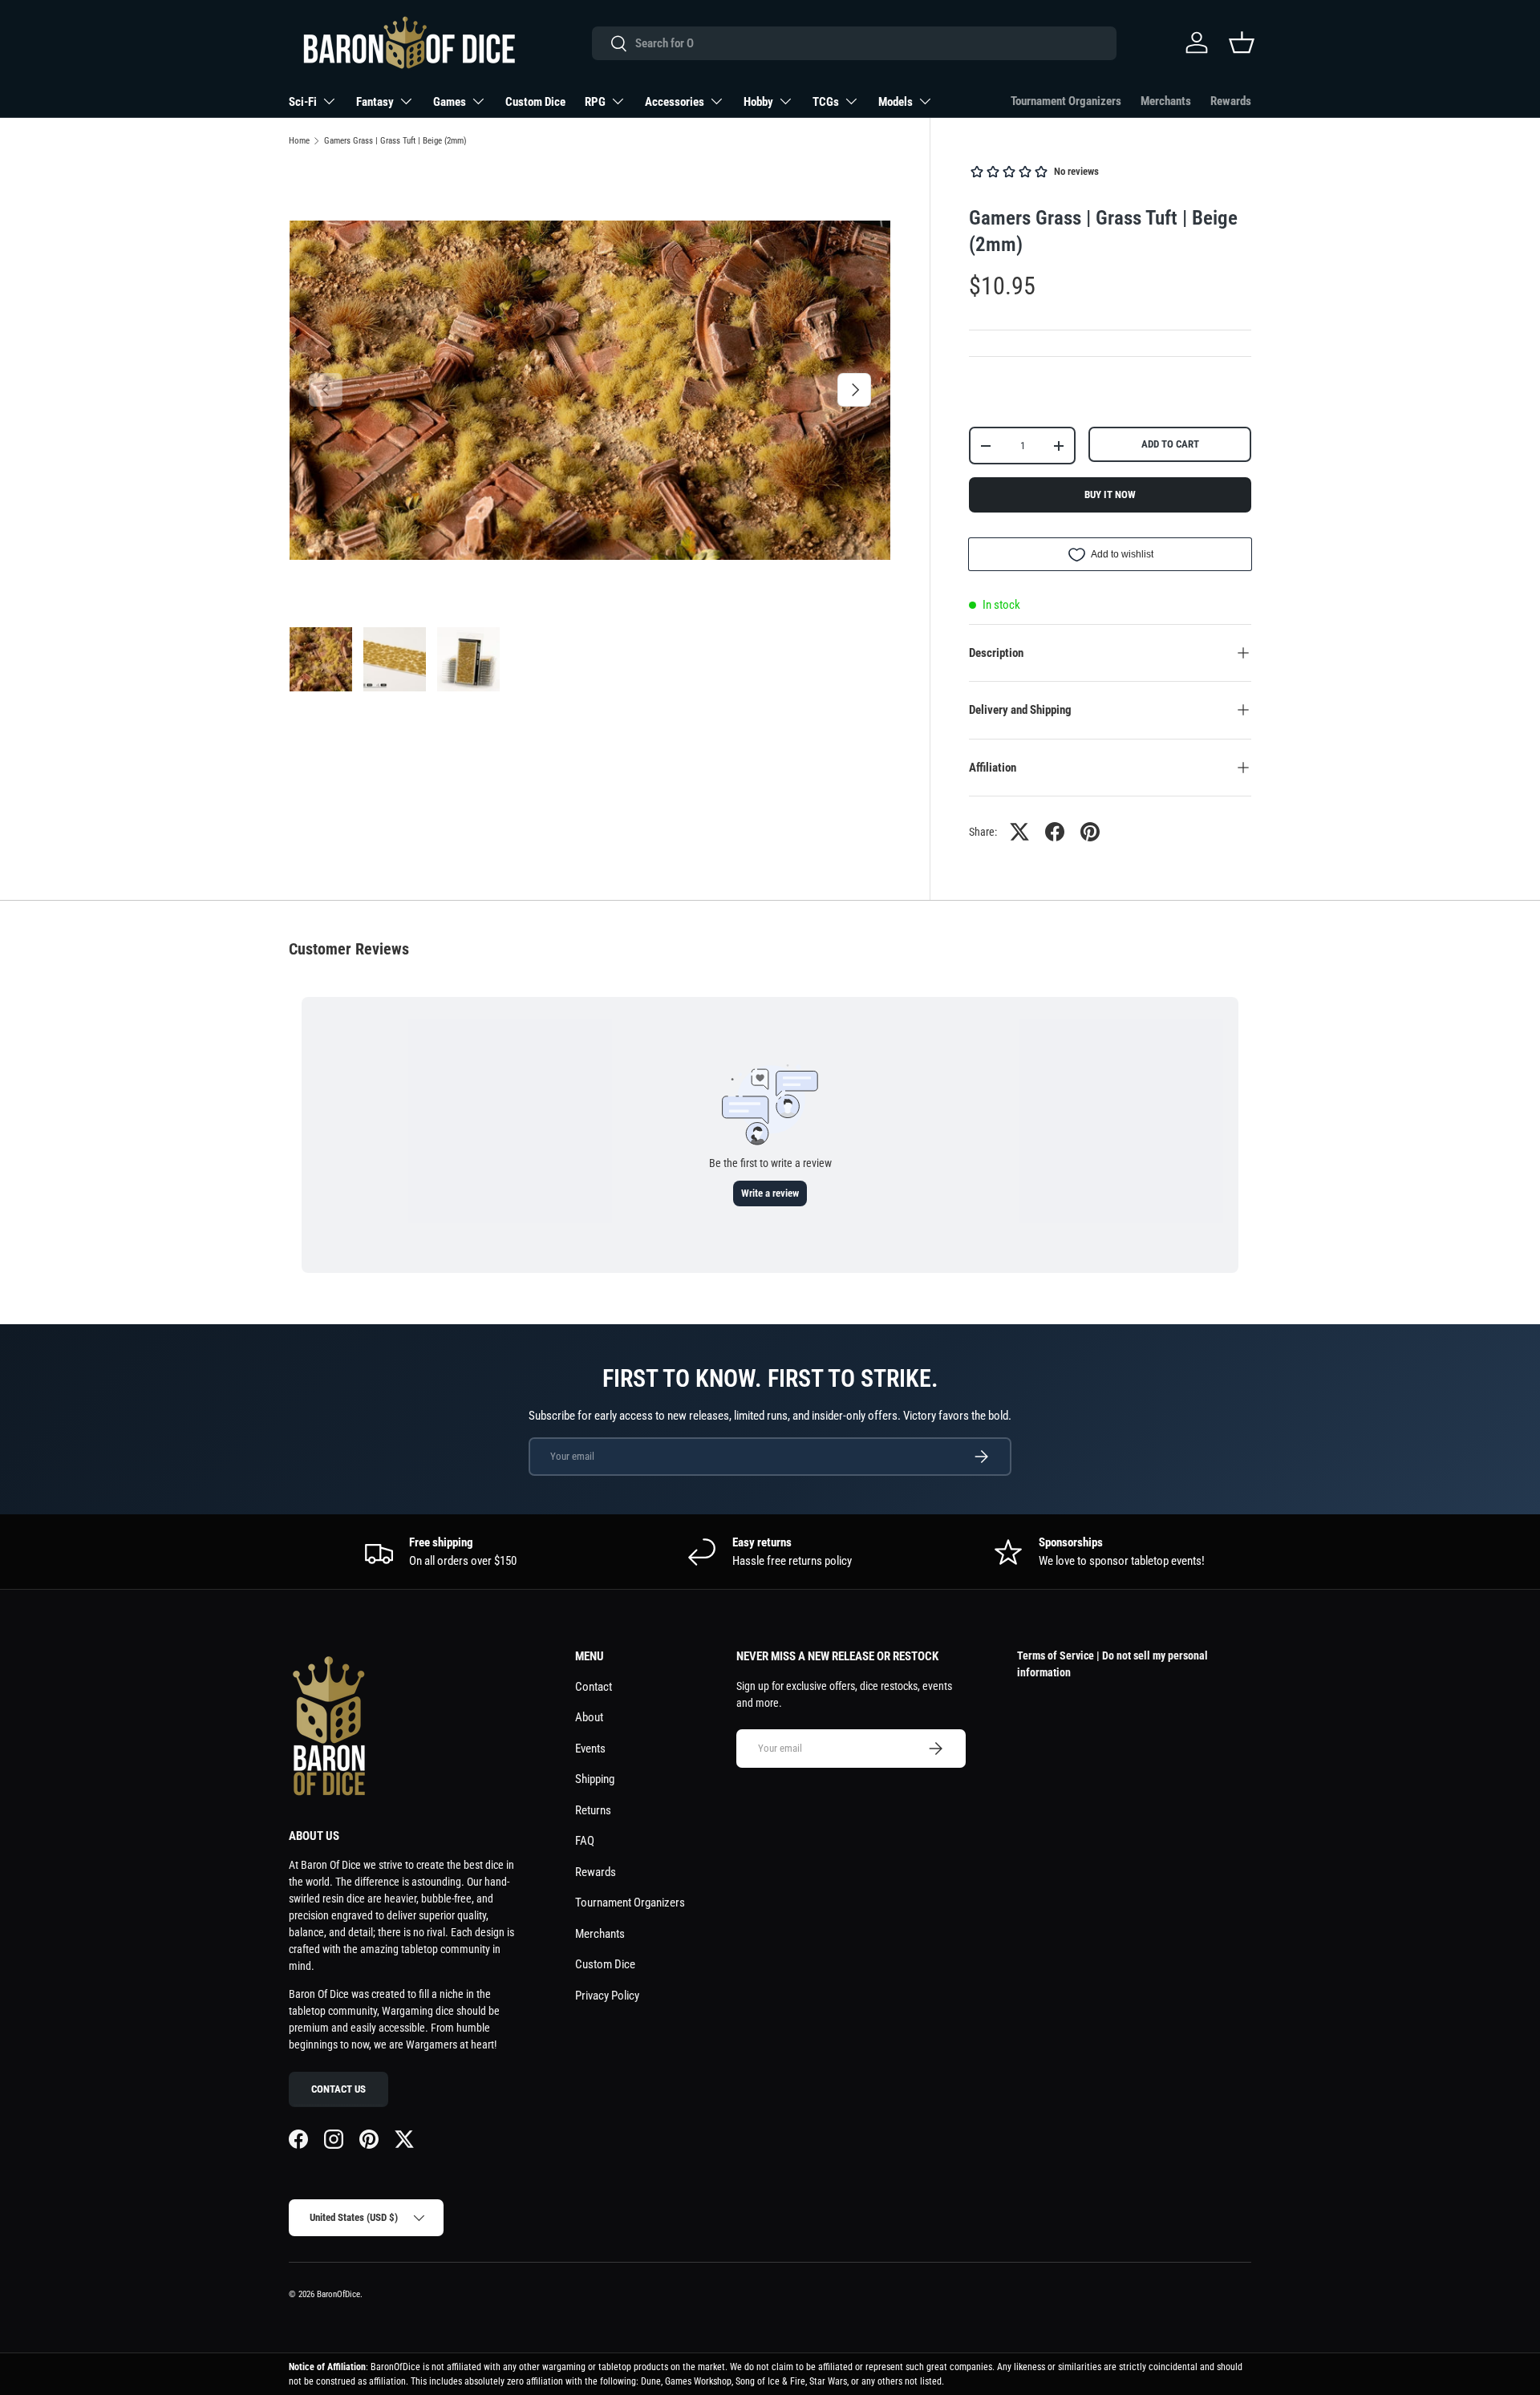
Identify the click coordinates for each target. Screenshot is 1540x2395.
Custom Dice (535, 102)
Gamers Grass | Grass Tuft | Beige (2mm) (395, 141)
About (589, 1717)
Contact (594, 1687)
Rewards (1231, 101)
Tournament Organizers (1066, 101)
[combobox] (854, 43)
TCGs (826, 102)
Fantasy (375, 102)
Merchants (1166, 101)
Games (450, 102)
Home (299, 141)
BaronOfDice (338, 2294)
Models (896, 102)
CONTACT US (338, 2089)
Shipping (595, 1779)
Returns (593, 1810)
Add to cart (1170, 444)
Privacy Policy (607, 1996)
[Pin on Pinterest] (1090, 832)
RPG (595, 102)
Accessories (675, 102)
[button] (1242, 43)
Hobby (758, 102)
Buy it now (1110, 494)
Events (590, 1749)
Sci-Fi (303, 102)
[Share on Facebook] (1055, 832)
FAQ (585, 1841)
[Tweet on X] (1019, 832)
